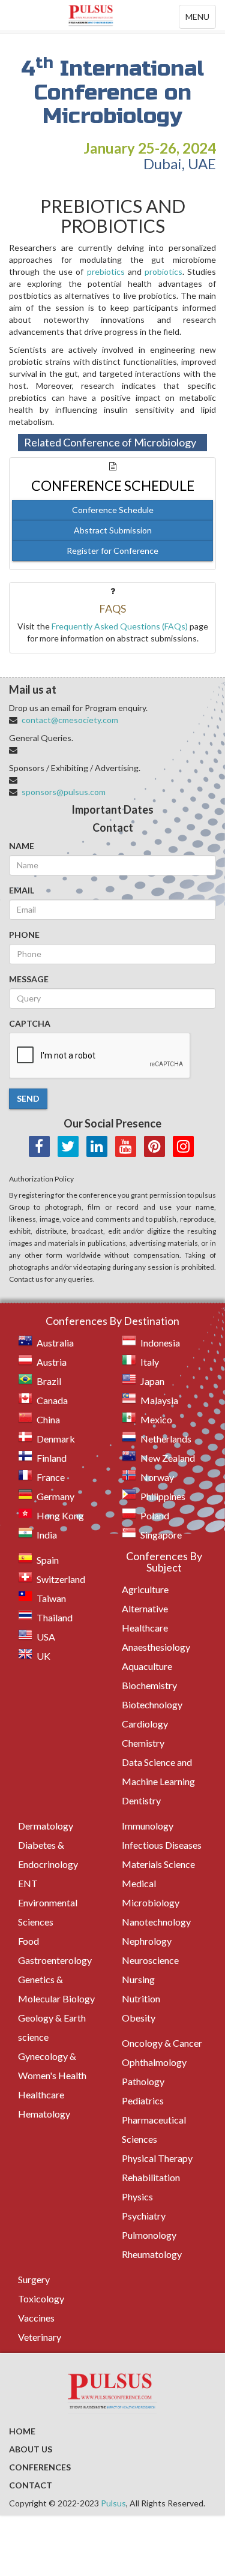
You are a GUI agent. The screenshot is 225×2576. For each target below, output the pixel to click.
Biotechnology (152, 1704)
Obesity (139, 2018)
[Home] (112, 15)
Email (22, 890)
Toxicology (41, 2298)
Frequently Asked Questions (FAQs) (120, 626)
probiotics (163, 272)
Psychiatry (144, 2216)
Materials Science (158, 1864)
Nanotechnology (156, 1922)
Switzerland (61, 1579)
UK (43, 1656)
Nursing (138, 1979)
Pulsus (113, 2503)
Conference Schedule (113, 510)
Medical (139, 1883)
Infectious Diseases (162, 1845)
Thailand (55, 1617)
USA (46, 1637)
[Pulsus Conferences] (112, 2392)
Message (29, 979)
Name (22, 846)
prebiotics (106, 272)
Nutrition (141, 1998)
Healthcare (41, 2094)
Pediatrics (143, 2100)
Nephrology (147, 1941)
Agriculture (145, 1589)
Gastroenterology (55, 1960)
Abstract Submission (113, 530)
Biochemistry (149, 1685)
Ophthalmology (154, 2062)
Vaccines (36, 2318)
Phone (24, 935)
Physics (137, 2196)
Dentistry (141, 1800)
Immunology (148, 1826)
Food (28, 1941)
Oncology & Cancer (162, 2043)
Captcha (30, 1023)
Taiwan (51, 1598)
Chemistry (143, 1743)
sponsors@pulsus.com (64, 792)
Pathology (143, 2081)
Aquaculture (147, 1666)
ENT (28, 1883)
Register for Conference (112, 551)
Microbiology (151, 1902)
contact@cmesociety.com (70, 720)
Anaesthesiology (156, 1647)
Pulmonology (149, 2235)
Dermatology (46, 1826)
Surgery (34, 2279)
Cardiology (145, 1724)
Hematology (44, 2114)
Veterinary (40, 2337)
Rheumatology (152, 2254)
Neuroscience (150, 1960)
